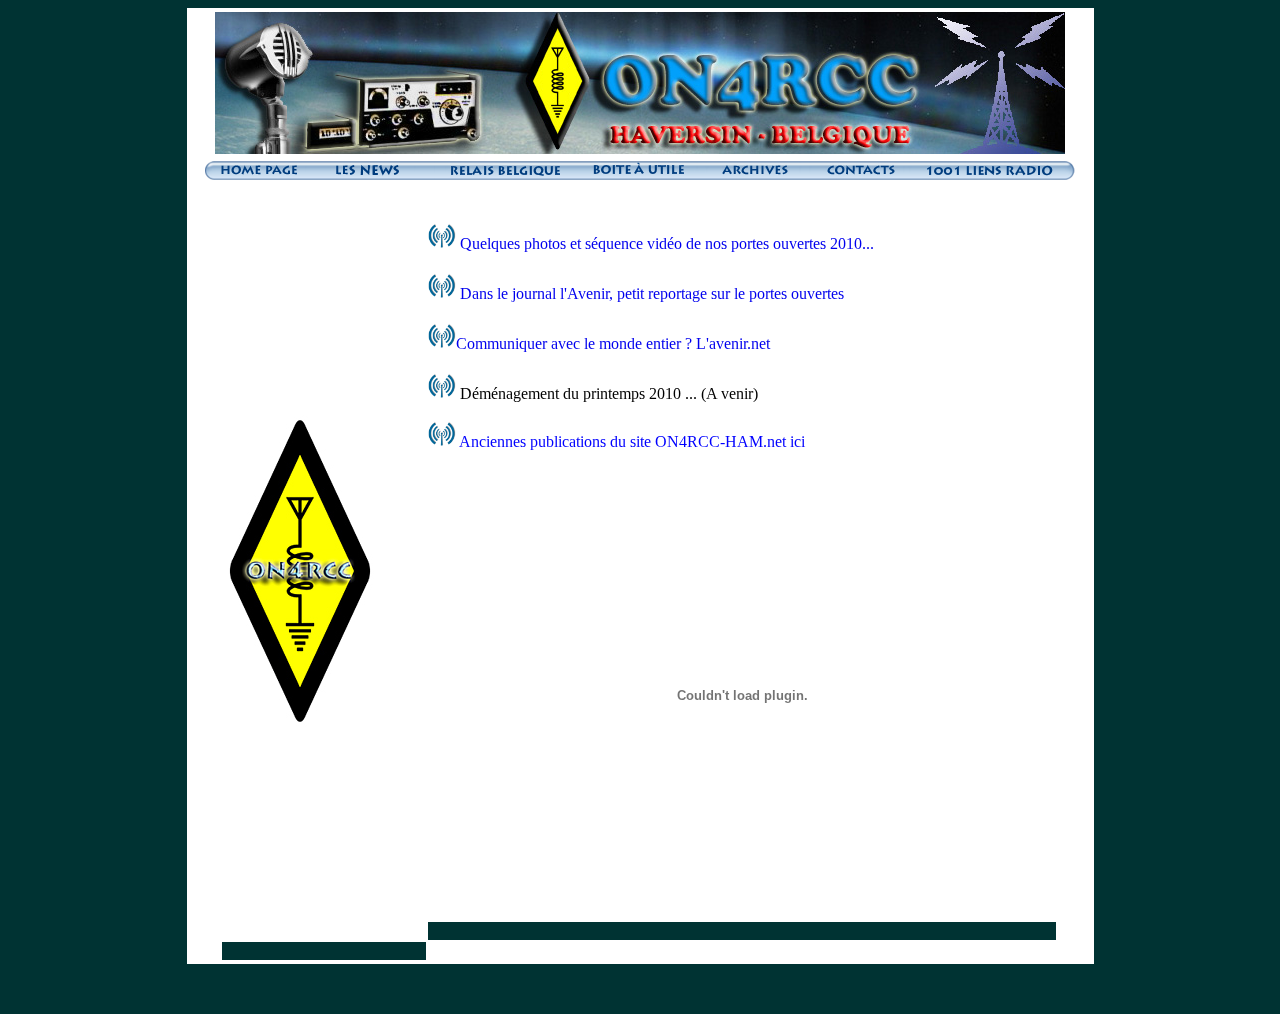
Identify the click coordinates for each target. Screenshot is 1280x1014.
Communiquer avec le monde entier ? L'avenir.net (613, 343)
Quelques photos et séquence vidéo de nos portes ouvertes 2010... (665, 243)
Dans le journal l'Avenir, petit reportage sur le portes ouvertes (652, 293)
